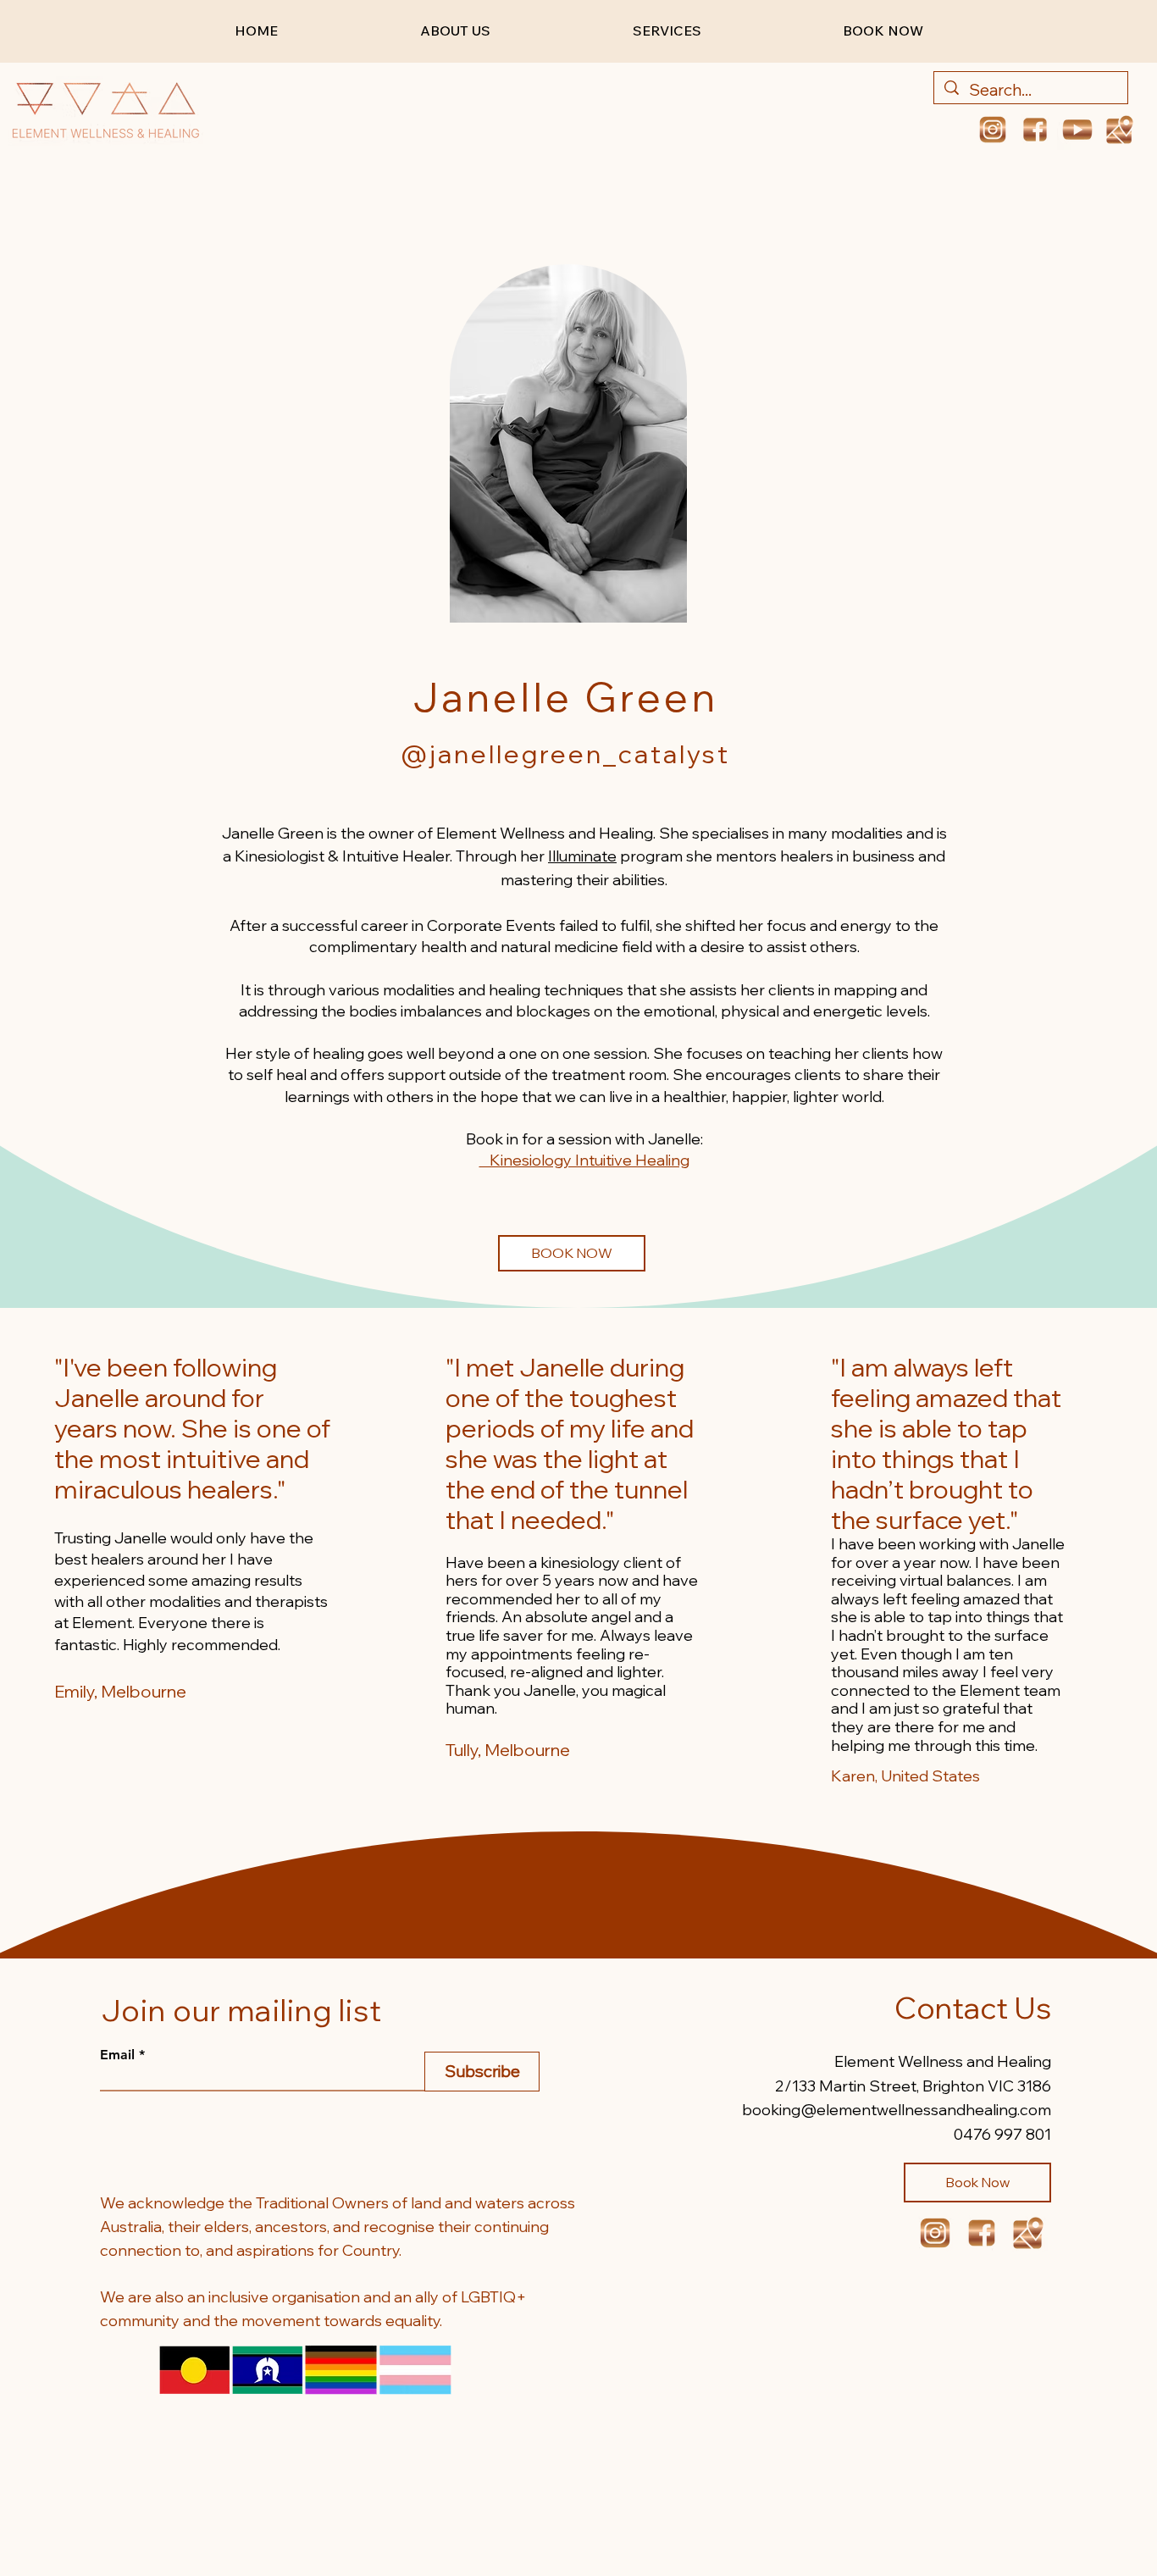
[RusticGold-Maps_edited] (1028, 2233)
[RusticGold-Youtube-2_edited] (1077, 130)
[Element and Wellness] (1120, 130)
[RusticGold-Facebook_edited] (1035, 130)
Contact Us (973, 2008)
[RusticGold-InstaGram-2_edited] (993, 130)
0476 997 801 (1002, 2134)
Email (117, 2055)
